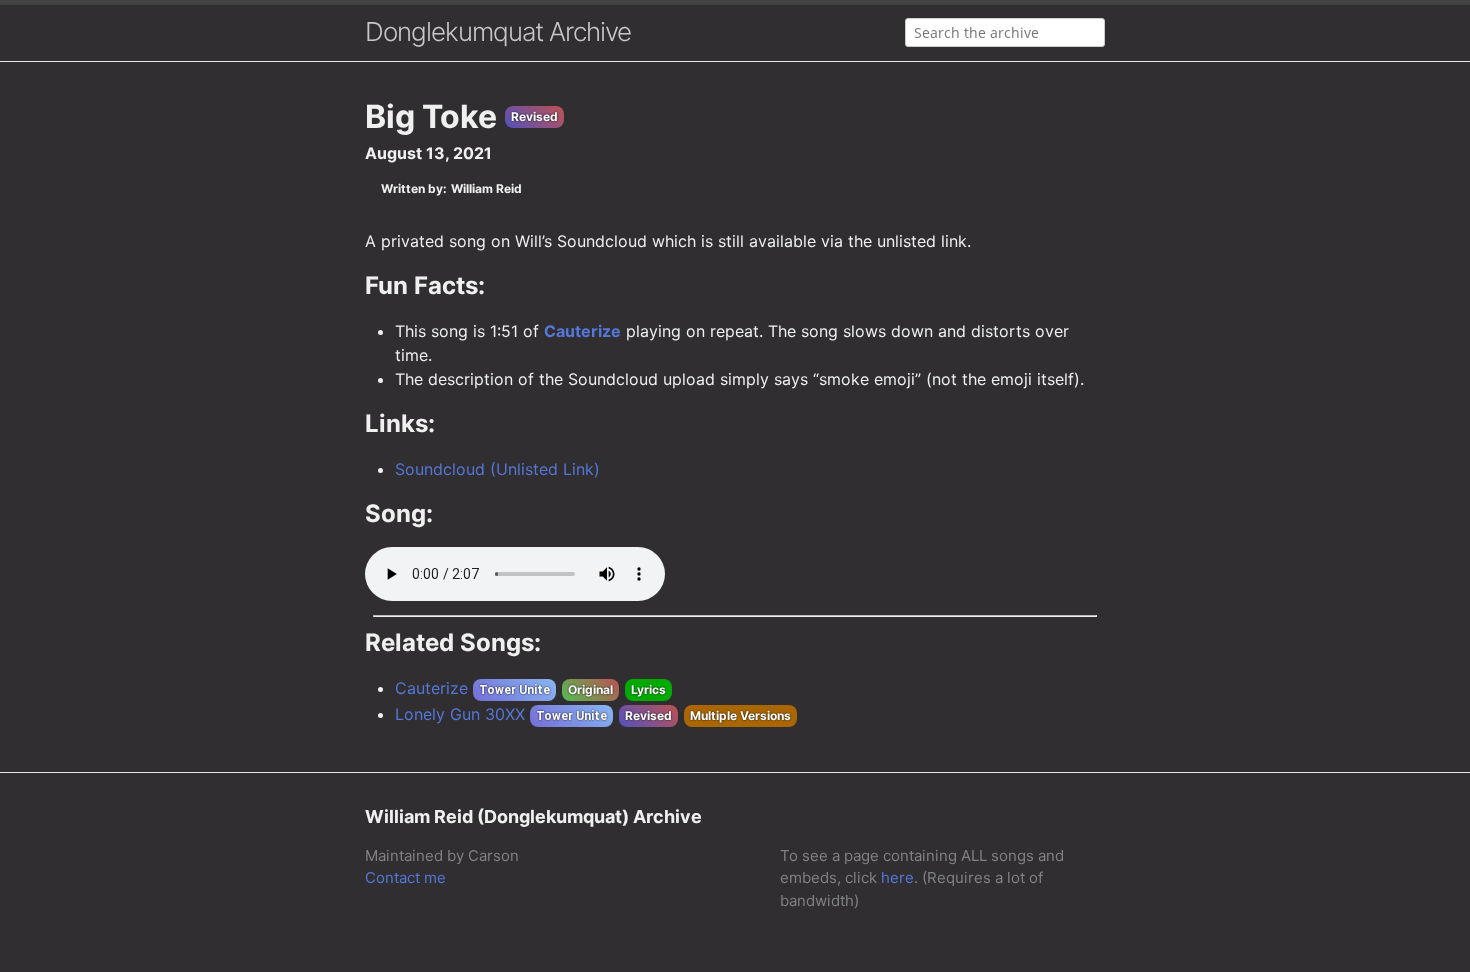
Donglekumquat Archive (498, 31)
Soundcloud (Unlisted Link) (497, 469)
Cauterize (582, 331)
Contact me (405, 877)
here (897, 877)
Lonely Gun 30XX (460, 714)
